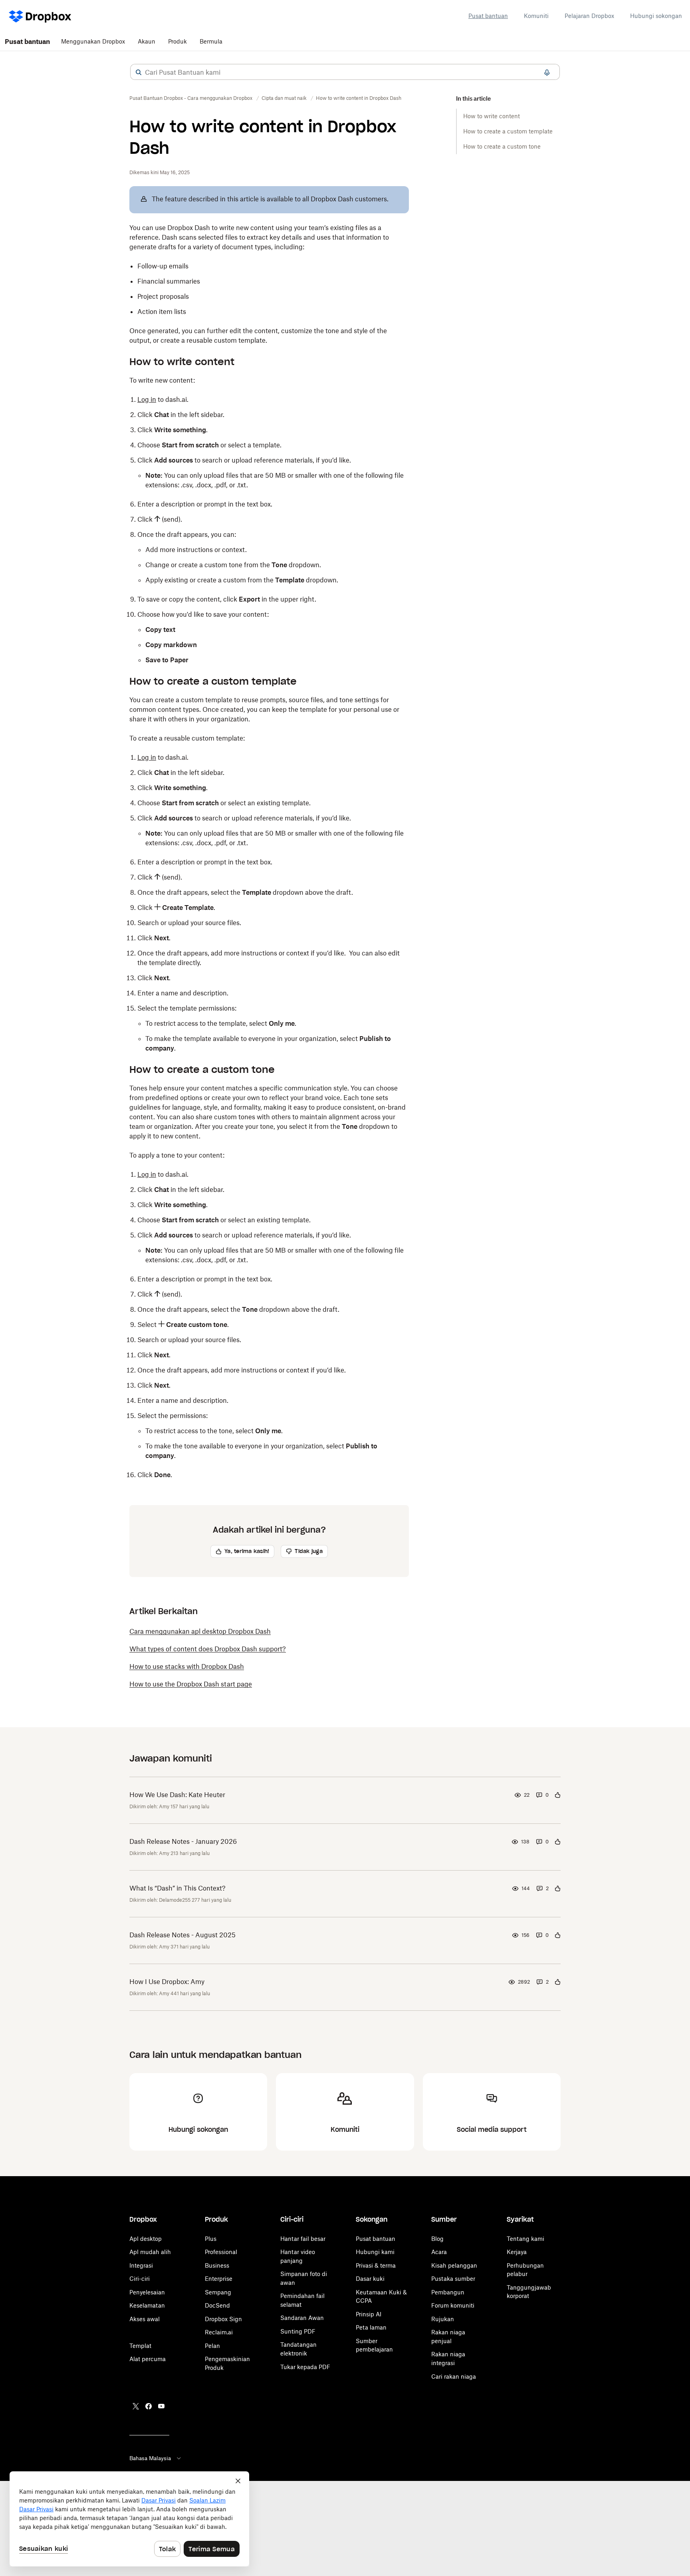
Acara (439, 2252)
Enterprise (219, 2279)
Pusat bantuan (488, 16)
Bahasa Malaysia (150, 2458)
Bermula (211, 41)
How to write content (492, 116)
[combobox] (345, 72)
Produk (177, 41)
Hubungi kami (375, 2252)
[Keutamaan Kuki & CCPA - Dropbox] (129, 2519)
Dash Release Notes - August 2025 (182, 1935)
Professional (221, 2252)
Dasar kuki (370, 2279)
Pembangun (448, 2292)
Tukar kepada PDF (305, 2367)
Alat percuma (148, 2359)
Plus (211, 2239)
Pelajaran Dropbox (589, 16)
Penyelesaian (147, 2292)
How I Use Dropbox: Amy (167, 1982)
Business (217, 2265)
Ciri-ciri (140, 2279)
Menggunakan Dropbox (93, 41)
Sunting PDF (298, 2331)
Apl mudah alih (150, 2252)
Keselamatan (147, 2305)
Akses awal (145, 2319)
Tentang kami (525, 2239)
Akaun (147, 41)
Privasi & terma (376, 2265)
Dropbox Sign (223, 2319)
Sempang (218, 2292)
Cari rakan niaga (454, 2376)
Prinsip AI (369, 2314)
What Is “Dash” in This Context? (177, 1888)
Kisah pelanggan (454, 2265)
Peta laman (371, 2327)
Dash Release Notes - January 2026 (183, 1841)
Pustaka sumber (453, 2279)
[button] (139, 72)
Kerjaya (517, 2252)
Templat (140, 2346)
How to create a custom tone (502, 146)
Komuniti (536, 16)
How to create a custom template (508, 131)
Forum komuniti (453, 2305)
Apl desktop (146, 2239)
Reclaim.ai (219, 2332)
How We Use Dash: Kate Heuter (177, 1795)
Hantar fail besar (303, 2239)
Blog (437, 2239)
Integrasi (141, 2265)
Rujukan (443, 2319)
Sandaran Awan (302, 2318)
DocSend (217, 2305)
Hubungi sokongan (656, 16)
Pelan (212, 2346)
